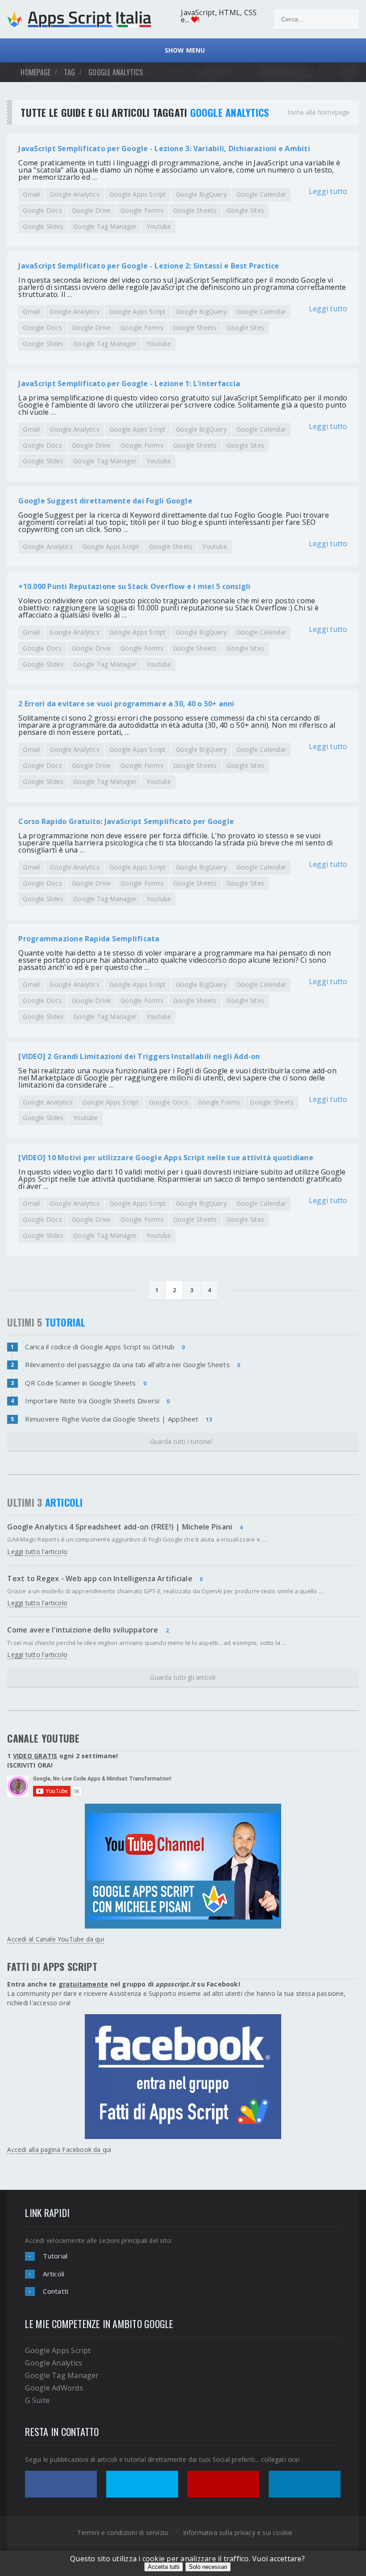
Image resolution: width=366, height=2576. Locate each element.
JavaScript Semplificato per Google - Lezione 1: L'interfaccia (129, 383)
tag (69, 72)
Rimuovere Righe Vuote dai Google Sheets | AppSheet (112, 1419)
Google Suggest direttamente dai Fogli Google (105, 501)
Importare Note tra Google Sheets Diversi (92, 1401)
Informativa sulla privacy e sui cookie (238, 2533)
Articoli (54, 2274)
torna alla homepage (319, 112)
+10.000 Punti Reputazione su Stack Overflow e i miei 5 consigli (134, 586)
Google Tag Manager (105, 226)
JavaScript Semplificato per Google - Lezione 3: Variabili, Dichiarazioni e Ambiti (164, 148)
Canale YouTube (43, 1738)
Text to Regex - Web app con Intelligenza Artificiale (100, 1579)
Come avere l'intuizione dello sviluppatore (83, 1630)
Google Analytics (74, 194)
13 (209, 1419)
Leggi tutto (328, 192)
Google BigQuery (201, 194)
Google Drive (91, 210)
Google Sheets (195, 210)
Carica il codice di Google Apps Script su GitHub (100, 1347)
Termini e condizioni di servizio (123, 2533)
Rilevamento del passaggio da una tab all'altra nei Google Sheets (127, 1364)
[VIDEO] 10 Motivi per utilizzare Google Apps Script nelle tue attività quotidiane (166, 1158)
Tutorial (55, 2256)
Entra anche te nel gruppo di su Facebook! (124, 1984)
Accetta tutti (164, 2567)
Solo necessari (208, 2567)
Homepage (35, 72)
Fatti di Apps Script (52, 1966)
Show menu (183, 50)
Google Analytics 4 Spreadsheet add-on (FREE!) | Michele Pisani (120, 1527)
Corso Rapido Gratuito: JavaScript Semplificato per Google (126, 821)
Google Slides (43, 226)
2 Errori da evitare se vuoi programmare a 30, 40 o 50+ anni (126, 704)
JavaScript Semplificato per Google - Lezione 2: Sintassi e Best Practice (149, 266)
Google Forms (142, 210)
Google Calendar (261, 194)
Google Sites (246, 210)
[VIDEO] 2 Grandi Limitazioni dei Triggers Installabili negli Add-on (139, 1056)
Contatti (56, 2291)
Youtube (159, 226)
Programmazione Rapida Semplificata (89, 939)
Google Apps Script (138, 194)
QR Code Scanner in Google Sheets (80, 1383)
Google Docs (42, 210)
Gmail (31, 194)
